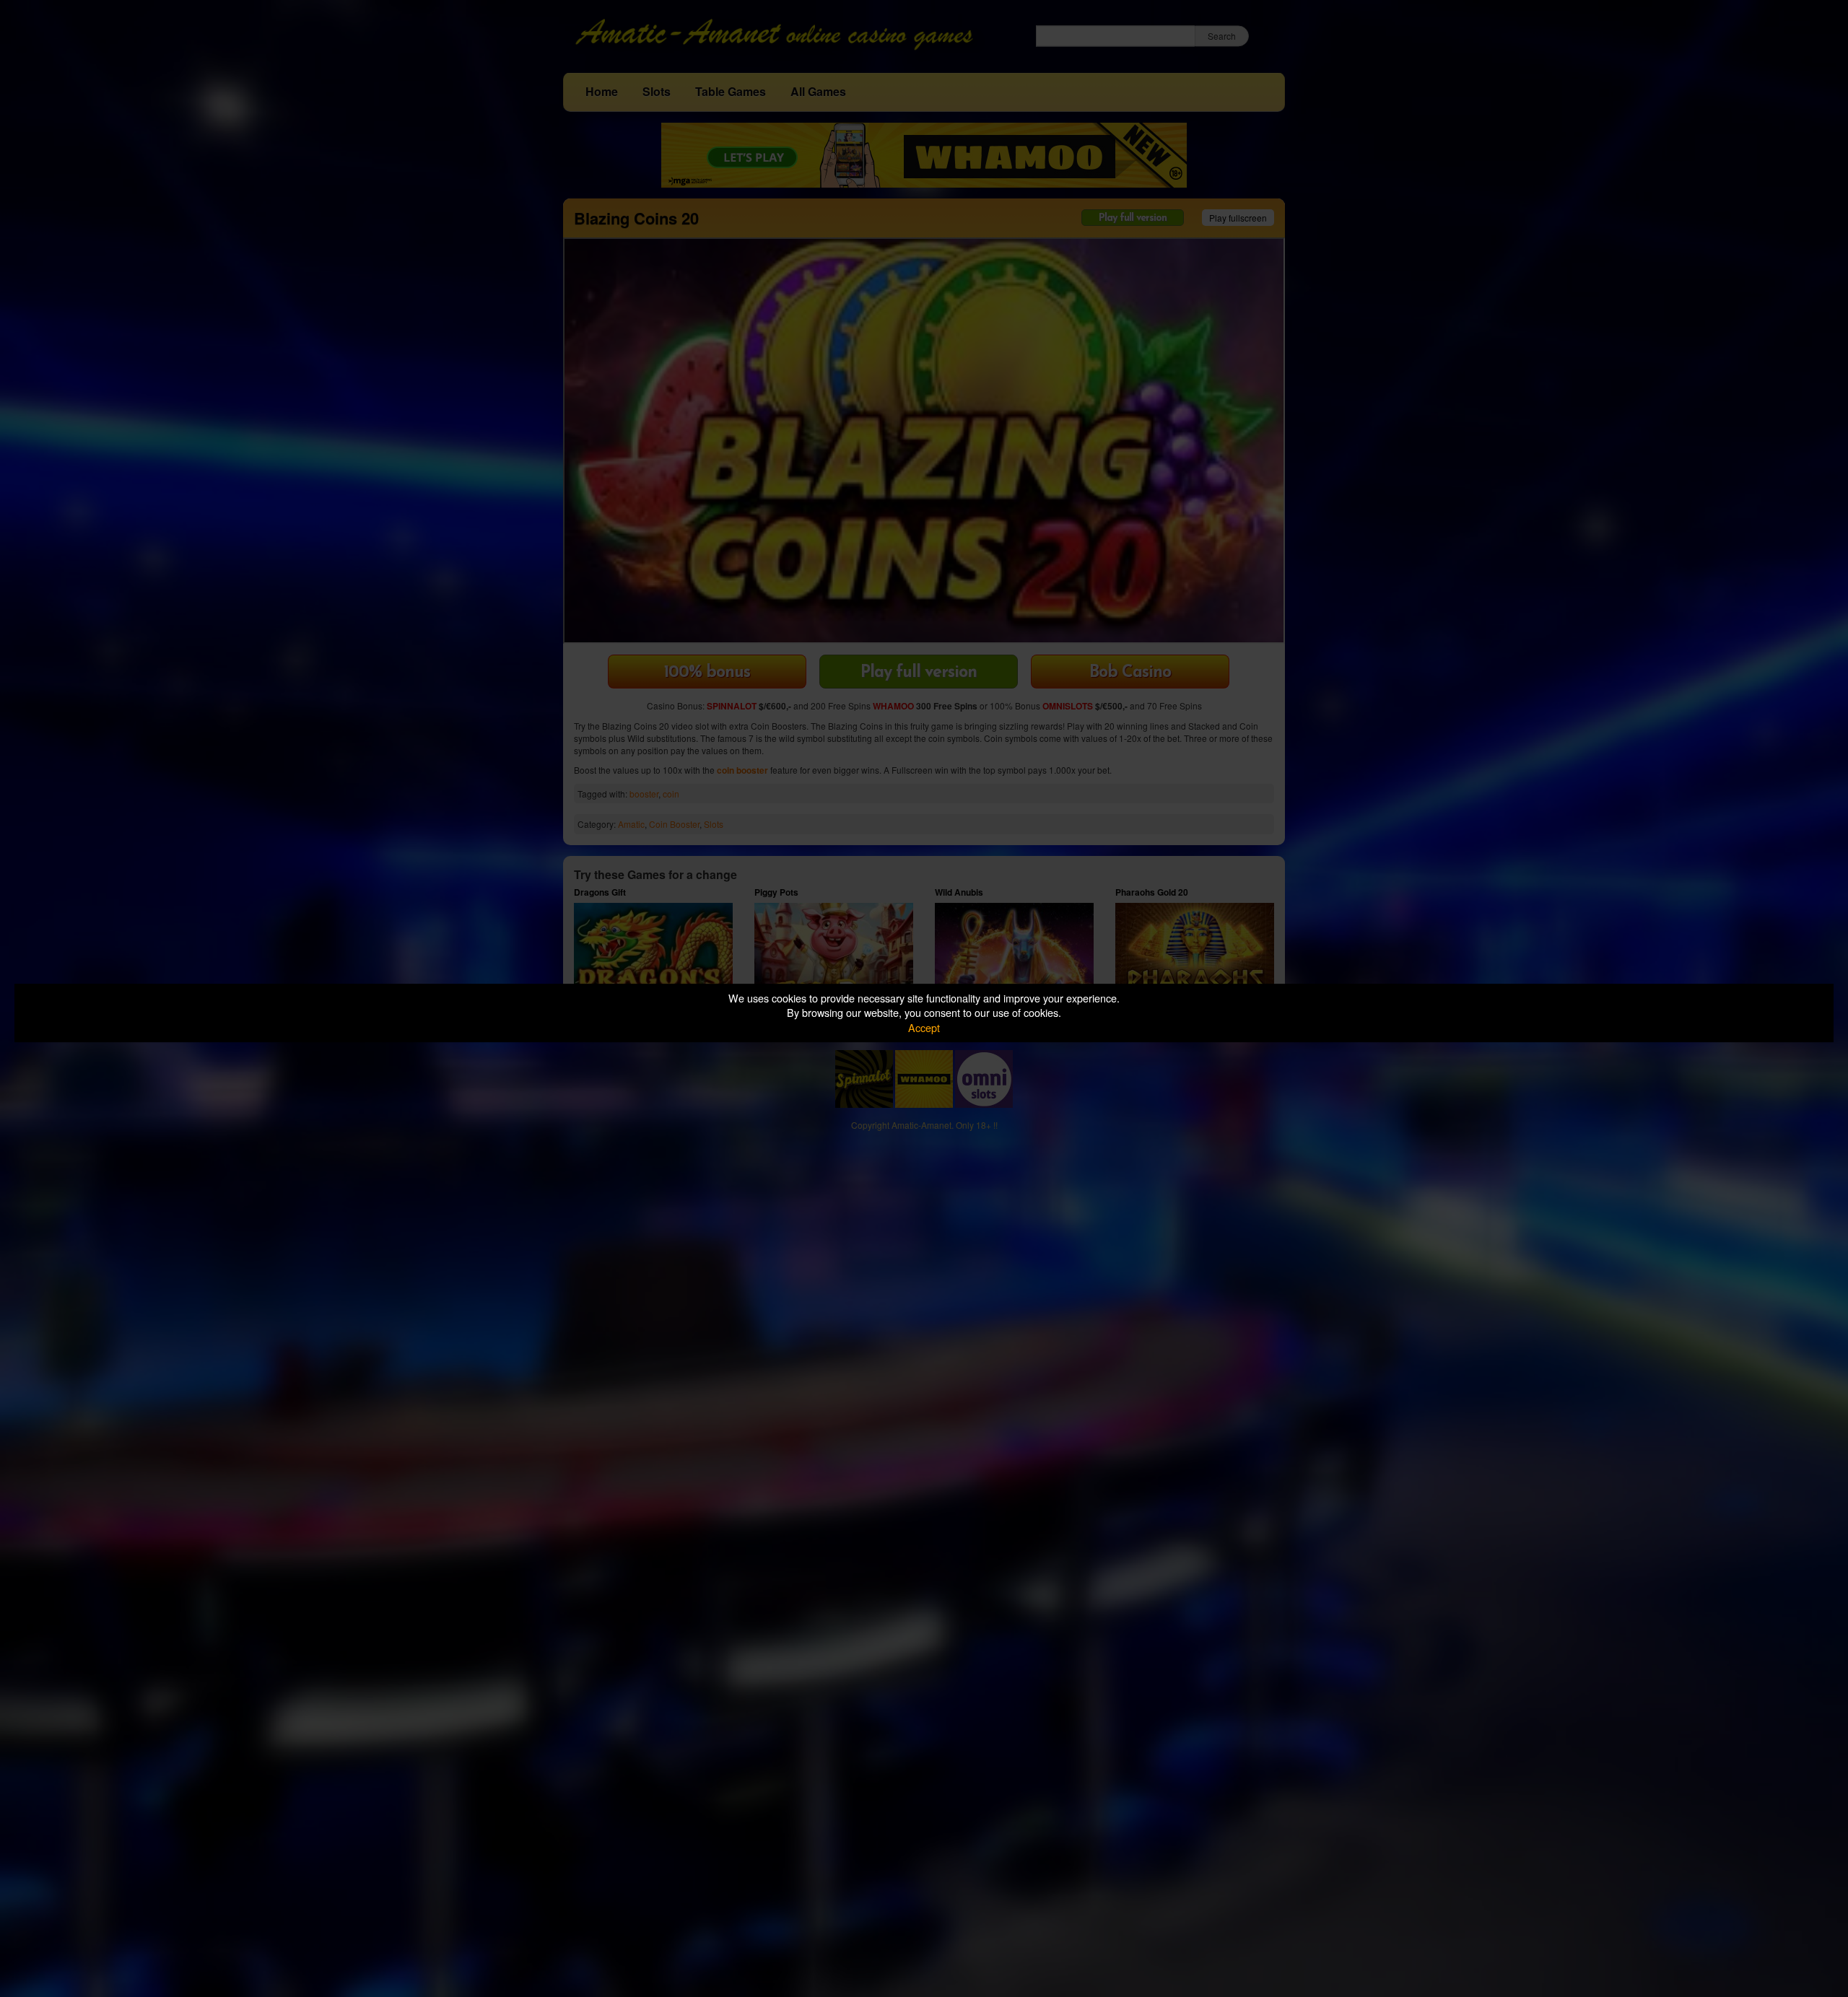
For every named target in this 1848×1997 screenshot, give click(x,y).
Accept (924, 1027)
